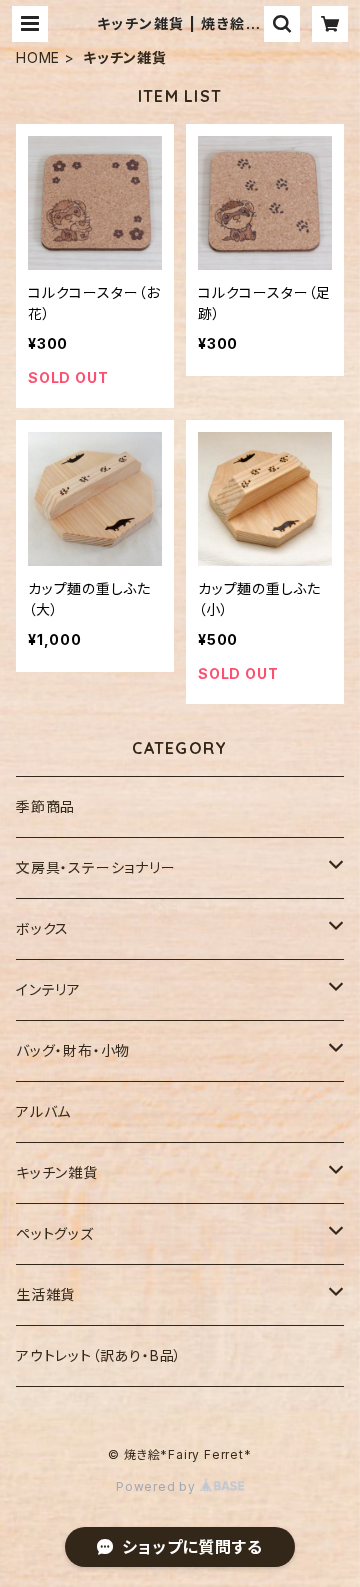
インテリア (48, 989)
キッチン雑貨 (57, 1172)
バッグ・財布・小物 (73, 1050)
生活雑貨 (45, 1294)
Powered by (158, 1486)
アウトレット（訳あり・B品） (99, 1355)
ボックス (42, 928)
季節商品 (45, 806)
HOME (38, 57)
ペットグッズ (55, 1233)
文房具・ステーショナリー (96, 867)
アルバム (43, 1111)
